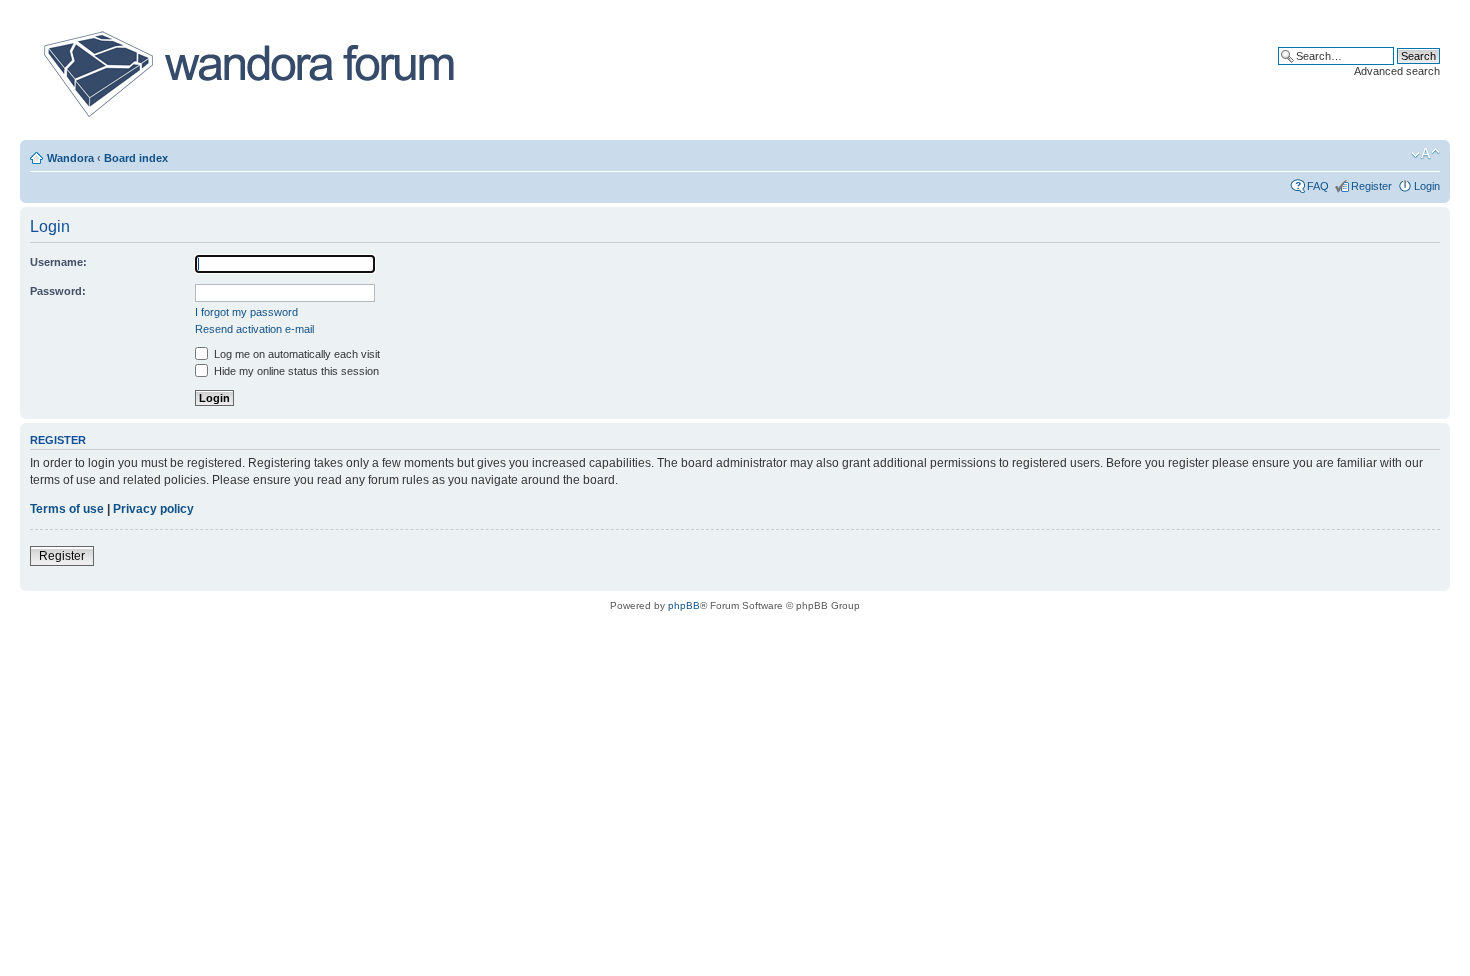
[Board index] (247, 74)
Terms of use (67, 509)
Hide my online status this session (295, 371)
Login (1427, 186)
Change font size (1425, 154)
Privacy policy (153, 509)
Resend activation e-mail (254, 329)
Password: (58, 291)
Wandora (70, 158)
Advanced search (1397, 71)
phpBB (684, 605)
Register (1371, 186)
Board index (136, 158)
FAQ (1318, 186)
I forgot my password (246, 312)
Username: (58, 262)
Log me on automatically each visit (295, 354)
